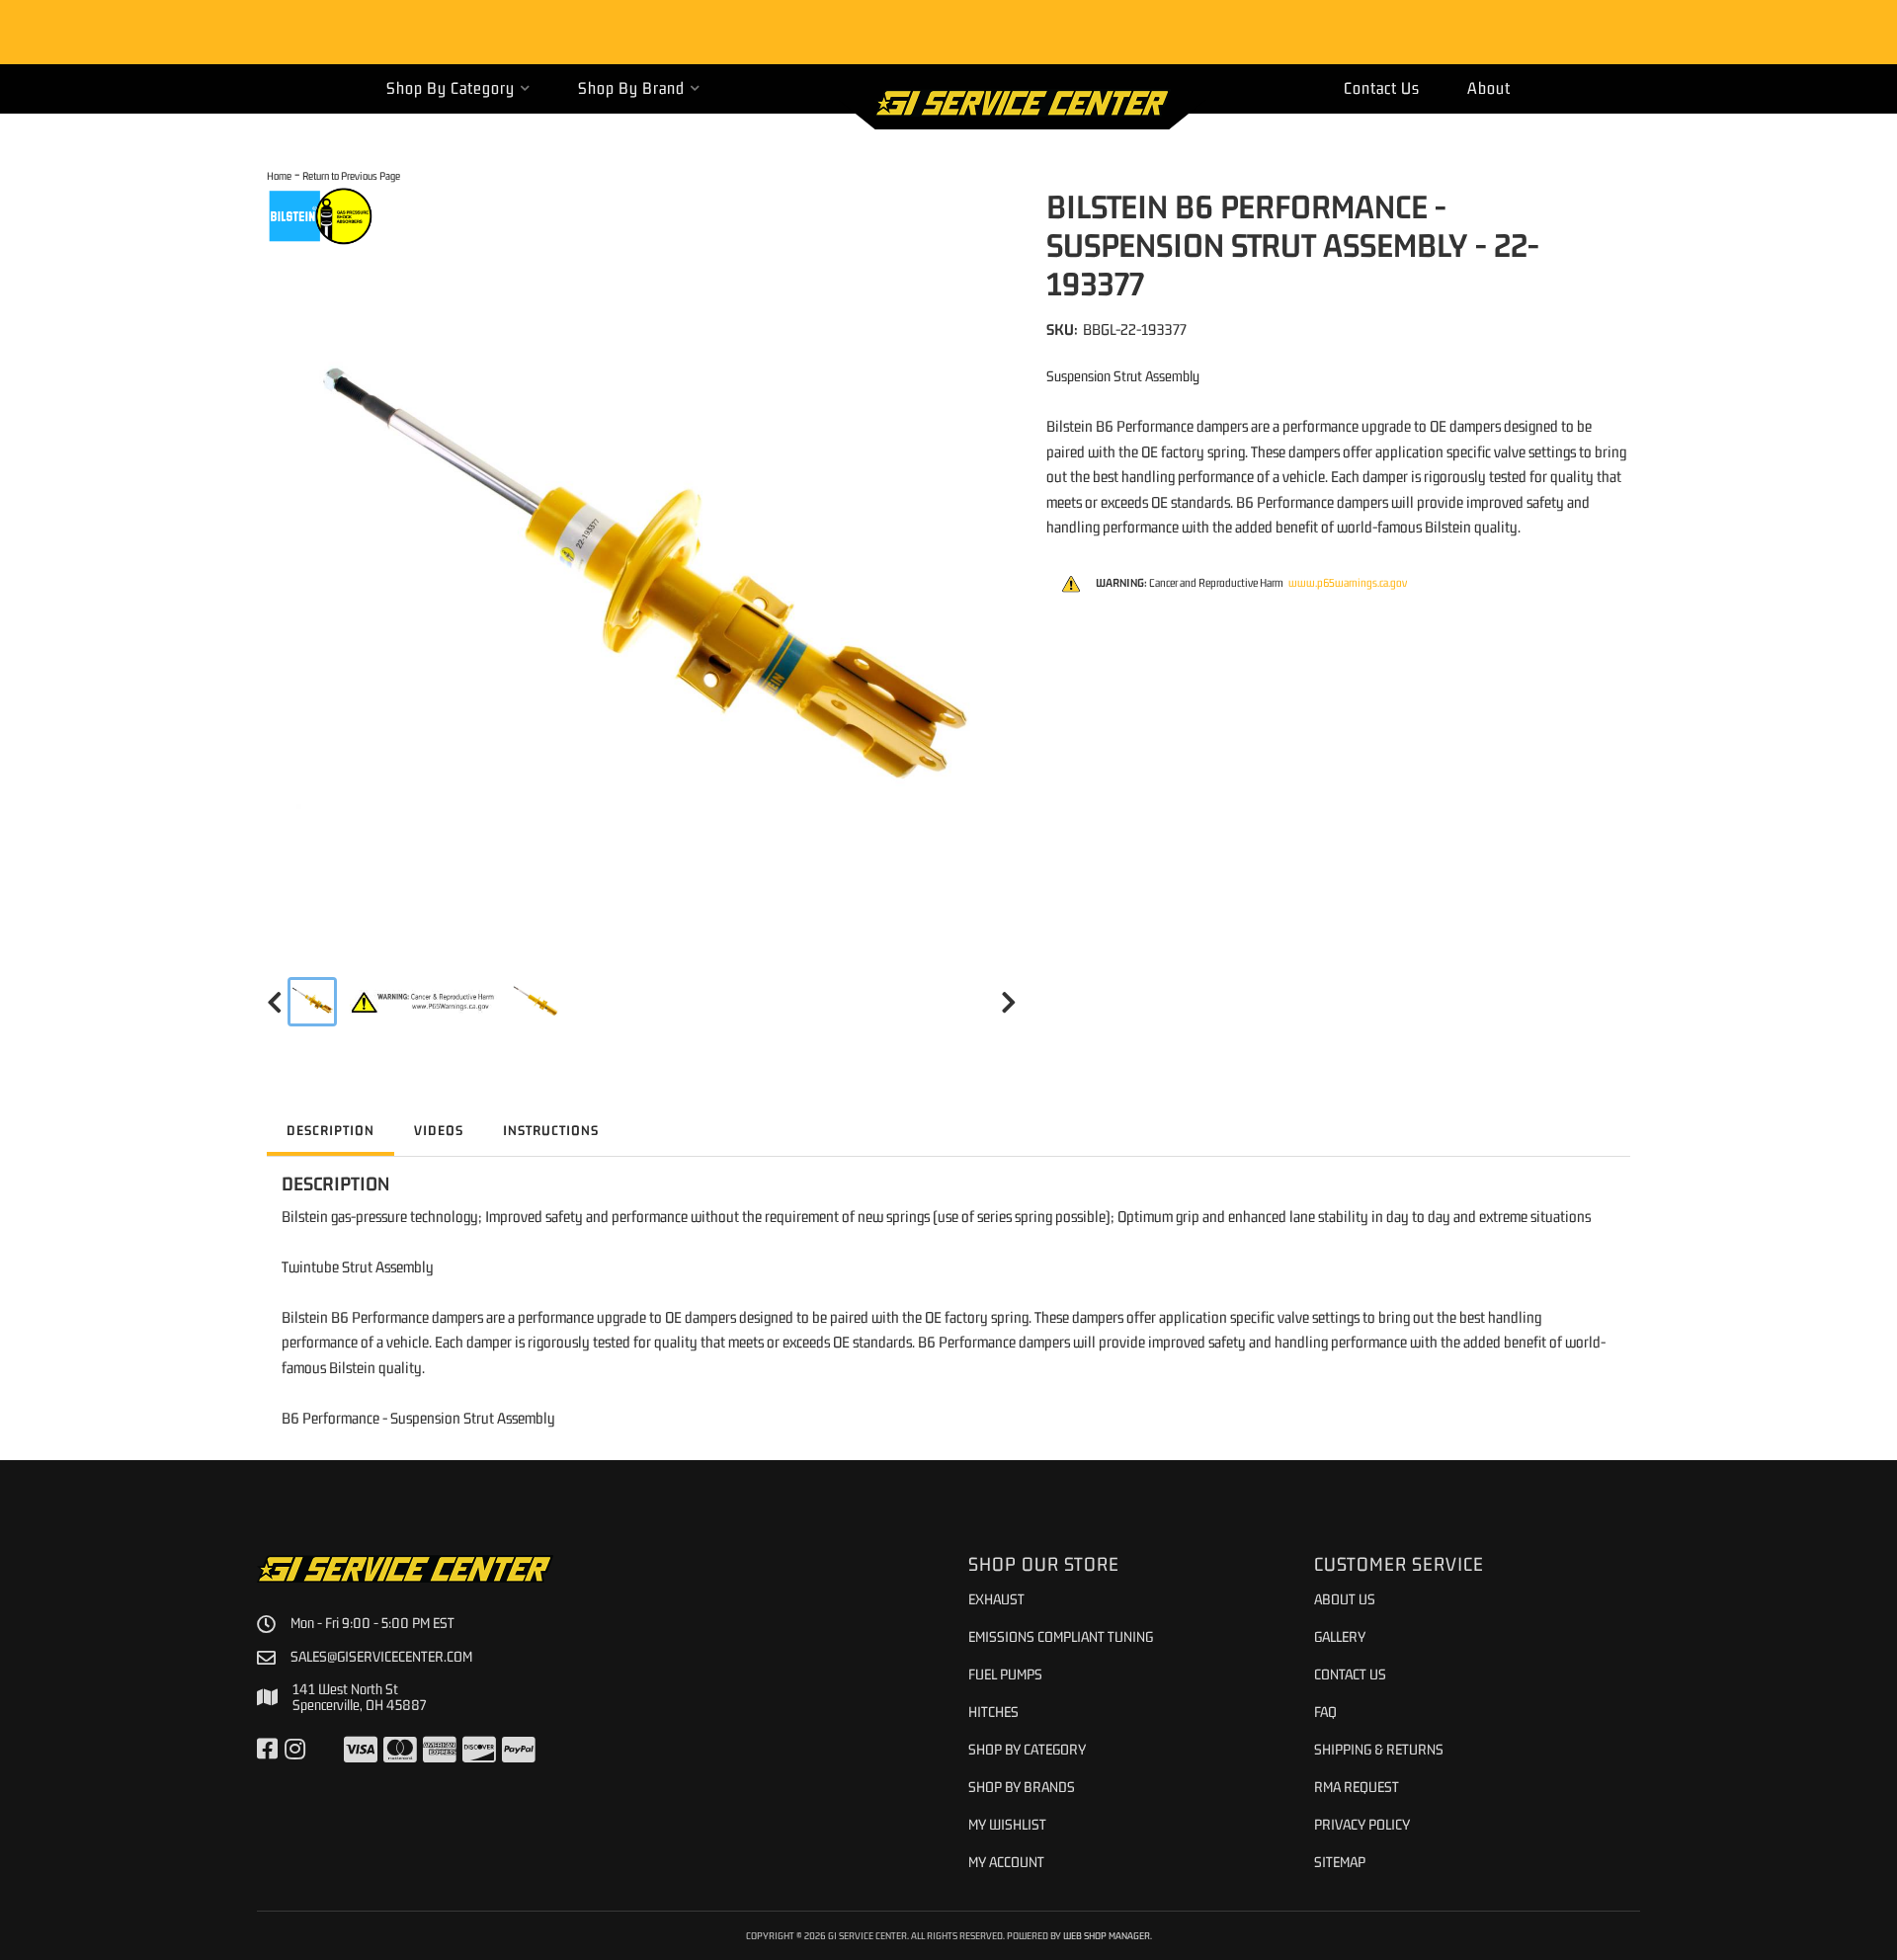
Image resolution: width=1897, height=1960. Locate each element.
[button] (458, 88)
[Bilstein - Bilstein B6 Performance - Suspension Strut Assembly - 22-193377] (321, 215)
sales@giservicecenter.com (381, 1657)
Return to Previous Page (351, 175)
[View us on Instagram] (295, 1750)
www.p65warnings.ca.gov (1348, 583)
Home (279, 175)
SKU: (1062, 329)
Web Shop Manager (1107, 1935)
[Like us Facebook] (267, 1750)
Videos (439, 1130)
